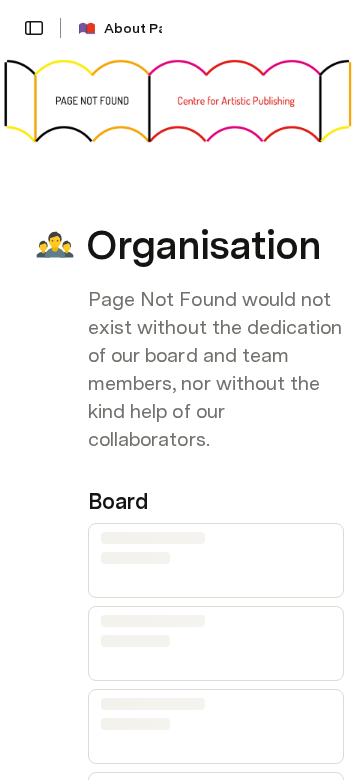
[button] (34, 28)
